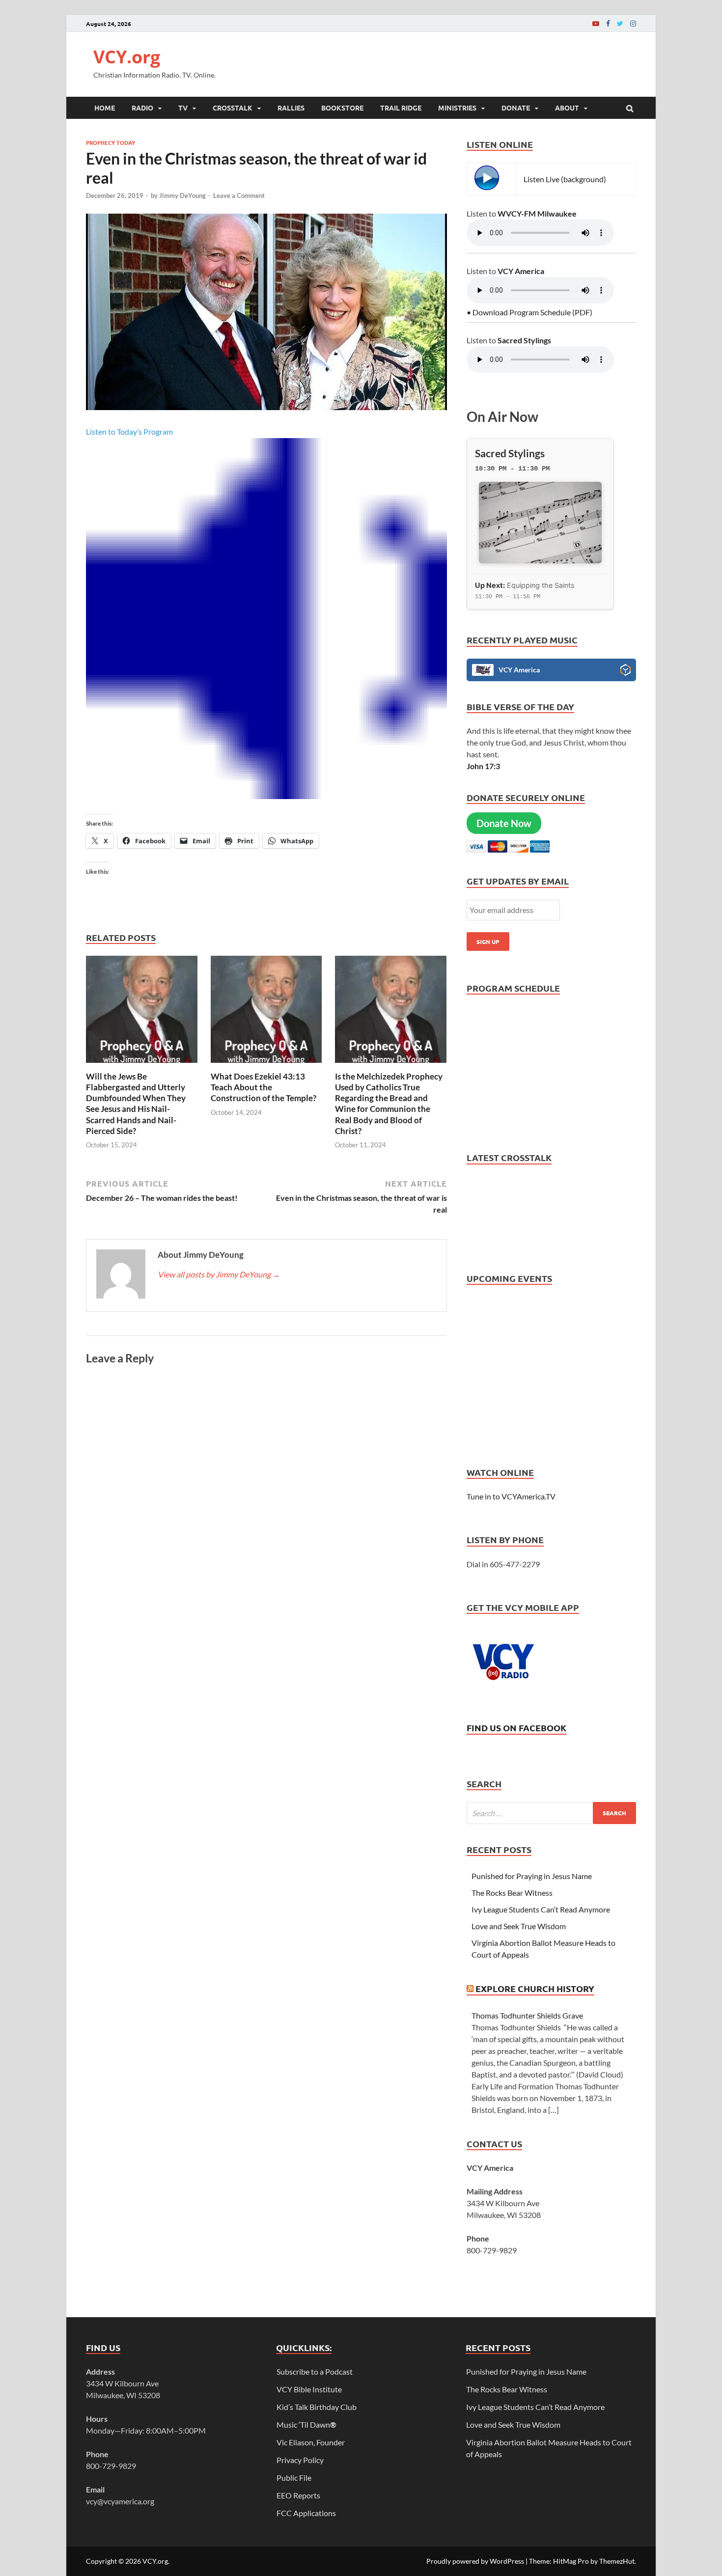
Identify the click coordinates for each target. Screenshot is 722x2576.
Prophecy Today (111, 142)
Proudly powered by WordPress (475, 2561)
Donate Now (504, 823)
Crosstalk (233, 108)
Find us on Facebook (516, 1728)
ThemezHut (617, 2561)
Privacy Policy (300, 2460)
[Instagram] (633, 23)
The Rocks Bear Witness (512, 1893)
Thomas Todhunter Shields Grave (527, 2015)
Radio (142, 108)
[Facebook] (608, 23)
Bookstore (342, 108)
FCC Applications (306, 2513)
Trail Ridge (401, 108)
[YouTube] (596, 23)
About (567, 108)
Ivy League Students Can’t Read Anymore (541, 1909)
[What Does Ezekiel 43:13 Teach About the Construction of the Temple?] (267, 1065)
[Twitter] (620, 23)
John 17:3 (483, 766)
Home (105, 108)
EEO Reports (298, 2495)
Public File (294, 2478)
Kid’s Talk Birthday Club (317, 2407)
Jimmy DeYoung (182, 195)
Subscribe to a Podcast (315, 2371)
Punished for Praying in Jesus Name (532, 1876)
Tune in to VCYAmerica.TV (511, 1496)
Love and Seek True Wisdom (519, 1926)
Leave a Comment (239, 195)
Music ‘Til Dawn (306, 2424)
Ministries (457, 108)
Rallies (291, 108)
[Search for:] (551, 1813)
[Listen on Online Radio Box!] (625, 671)
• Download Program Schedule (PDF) (529, 312)
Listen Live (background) (565, 179)
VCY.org (127, 57)
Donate (516, 108)
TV (183, 108)
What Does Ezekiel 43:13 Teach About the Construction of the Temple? (264, 1087)
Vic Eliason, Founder (311, 2442)
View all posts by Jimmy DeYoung (219, 1274)
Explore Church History (535, 1988)
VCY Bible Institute (309, 2389)
